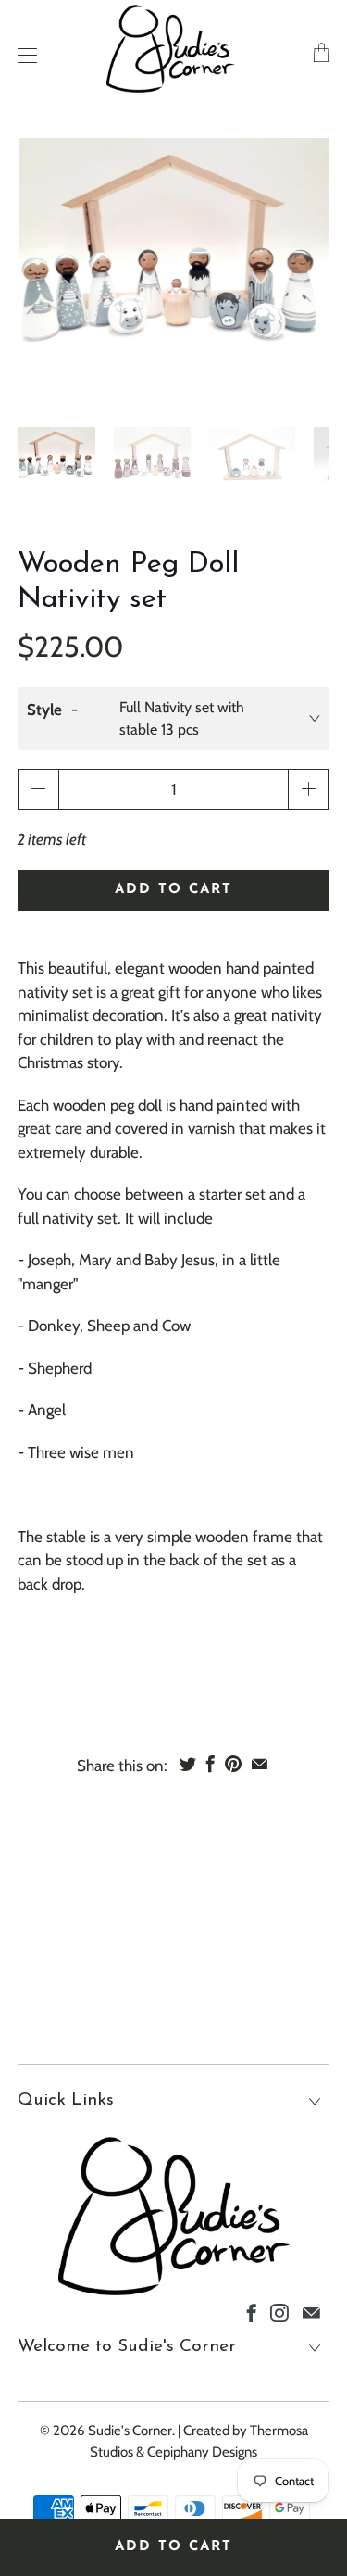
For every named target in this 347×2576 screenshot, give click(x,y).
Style (44, 710)
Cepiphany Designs (202, 2452)
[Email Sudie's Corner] (311, 2313)
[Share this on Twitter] (188, 1764)
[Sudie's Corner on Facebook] (252, 2313)
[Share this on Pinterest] (233, 1764)
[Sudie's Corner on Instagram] (279, 2313)
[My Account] (23, 55)
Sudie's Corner (130, 2431)
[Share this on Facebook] (211, 1764)
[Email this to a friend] (260, 1764)
